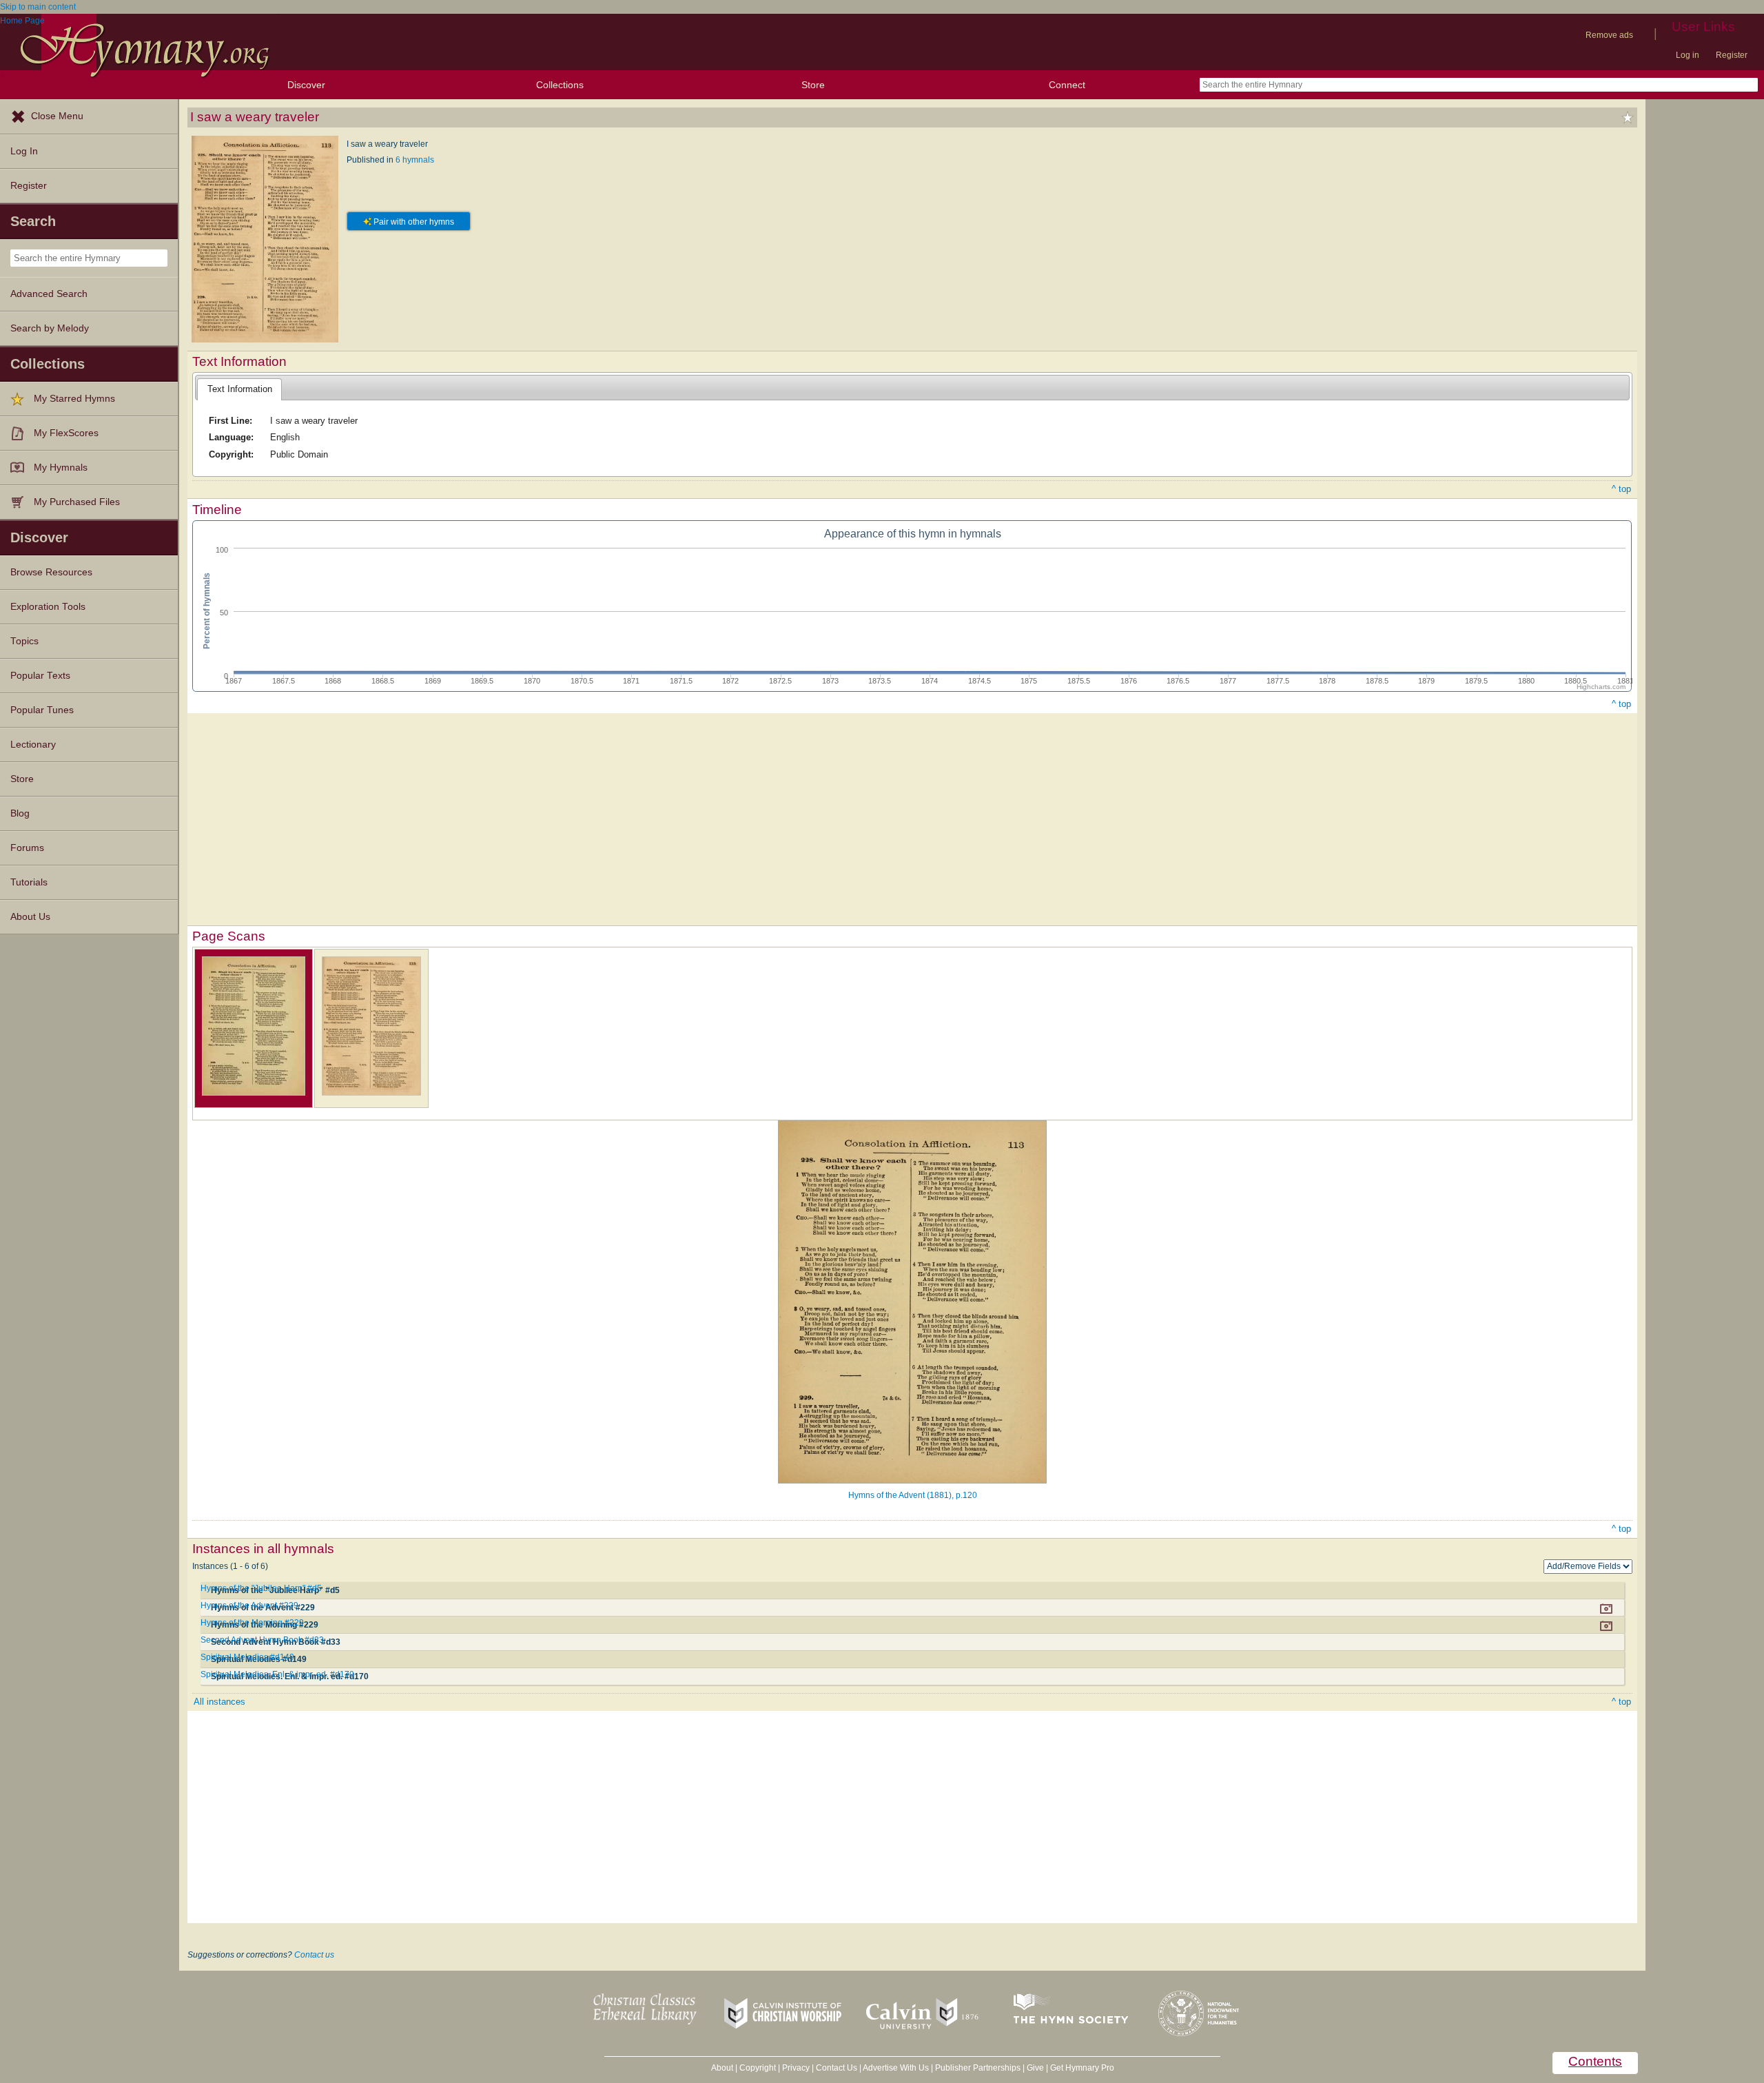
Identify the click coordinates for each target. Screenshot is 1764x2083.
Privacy (796, 2068)
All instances (219, 1702)
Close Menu (57, 116)
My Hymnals (61, 468)
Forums (27, 848)
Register (1732, 55)
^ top (1621, 489)
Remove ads (1609, 35)
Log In (24, 151)
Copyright (758, 2068)
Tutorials (29, 882)
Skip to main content (38, 7)
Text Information (240, 389)
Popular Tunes (42, 710)
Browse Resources (51, 572)
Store (813, 85)
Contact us (314, 1955)
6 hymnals (415, 160)
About (722, 2068)
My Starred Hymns (74, 399)
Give (1035, 2068)
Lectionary (33, 745)
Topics (24, 641)
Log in (1688, 55)
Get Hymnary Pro (1082, 2068)
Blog (20, 813)
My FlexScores (66, 433)
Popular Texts (40, 676)
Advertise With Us (896, 2068)
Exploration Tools (48, 607)
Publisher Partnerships (978, 2068)
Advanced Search (49, 294)
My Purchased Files (77, 502)
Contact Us (837, 2068)
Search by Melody (50, 328)
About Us (30, 917)
